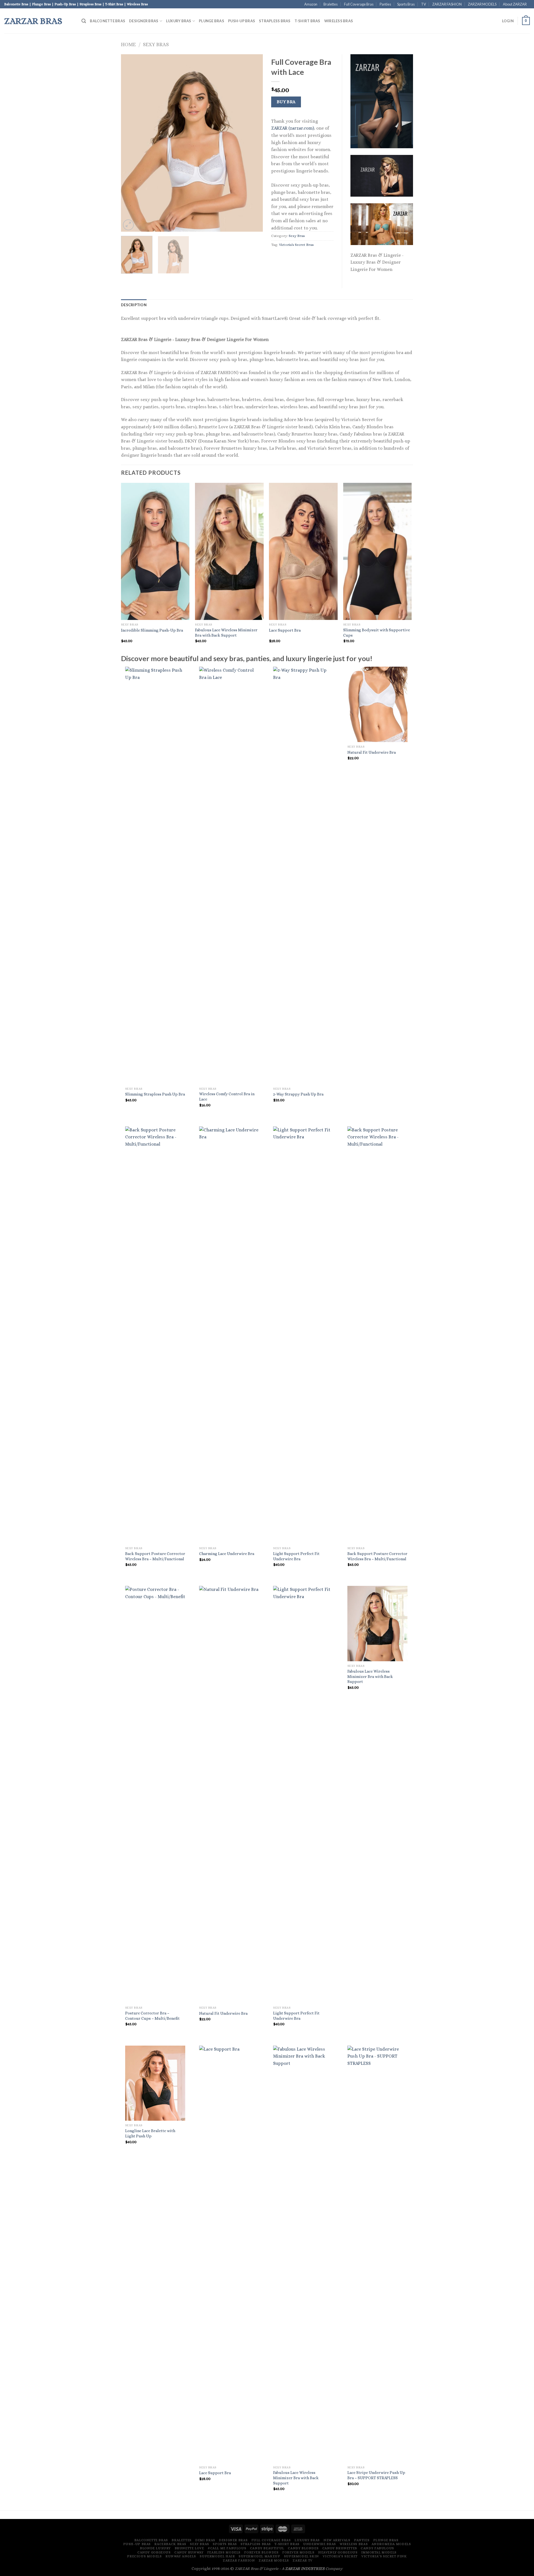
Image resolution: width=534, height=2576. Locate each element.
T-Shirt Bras (307, 21)
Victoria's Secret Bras (296, 245)
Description (134, 305)
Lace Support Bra (285, 630)
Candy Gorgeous (154, 2552)
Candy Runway (189, 2552)
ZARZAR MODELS (482, 4)
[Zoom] (128, 225)
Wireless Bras (339, 21)
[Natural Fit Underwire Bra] (378, 704)
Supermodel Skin (301, 2556)
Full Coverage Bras (359, 4)
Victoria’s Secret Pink (384, 2556)
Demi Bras (205, 2540)
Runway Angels (181, 2556)
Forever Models (298, 2552)
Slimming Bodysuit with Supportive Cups (377, 633)
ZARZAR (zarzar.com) (293, 128)
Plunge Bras (212, 21)
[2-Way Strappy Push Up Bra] (303, 875)
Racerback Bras (170, 2544)
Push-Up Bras (242, 21)
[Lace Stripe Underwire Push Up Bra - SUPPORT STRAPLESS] (378, 2254)
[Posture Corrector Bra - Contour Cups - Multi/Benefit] (155, 1794)
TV (424, 4)
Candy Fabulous (377, 2548)
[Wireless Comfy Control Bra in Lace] (229, 875)
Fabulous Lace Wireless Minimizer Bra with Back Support (226, 633)
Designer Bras (144, 21)
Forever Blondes (261, 2552)
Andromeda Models (391, 2544)
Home (128, 44)
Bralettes (331, 4)
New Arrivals (337, 2540)
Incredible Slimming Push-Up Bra (152, 630)
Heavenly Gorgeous (338, 2552)
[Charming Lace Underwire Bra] (229, 1335)
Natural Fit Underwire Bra (372, 752)
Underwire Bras (320, 2544)
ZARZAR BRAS (33, 21)
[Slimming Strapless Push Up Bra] (155, 875)
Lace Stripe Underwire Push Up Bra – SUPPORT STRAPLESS (376, 2475)
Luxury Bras (179, 21)
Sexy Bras (156, 44)
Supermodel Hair (217, 2556)
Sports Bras (406, 4)
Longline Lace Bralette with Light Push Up (150, 2133)
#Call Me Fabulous (227, 2548)
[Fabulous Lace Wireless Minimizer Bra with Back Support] (378, 1624)
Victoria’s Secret (340, 2556)
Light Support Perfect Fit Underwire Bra (296, 1556)
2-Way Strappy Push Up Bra (298, 1094)
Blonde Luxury (155, 2548)
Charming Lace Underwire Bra (227, 1554)
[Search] (84, 21)
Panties (385, 4)
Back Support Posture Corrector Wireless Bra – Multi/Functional (155, 1556)
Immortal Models (379, 2552)
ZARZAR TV (303, 2560)
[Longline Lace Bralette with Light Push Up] (155, 2083)
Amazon (311, 4)
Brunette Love (189, 2548)
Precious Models (144, 2556)
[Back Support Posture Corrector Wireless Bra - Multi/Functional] (155, 1335)
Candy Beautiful (267, 2548)
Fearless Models (224, 2552)
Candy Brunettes (340, 2548)
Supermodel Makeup (259, 2556)
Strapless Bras (275, 21)
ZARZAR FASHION (447, 4)
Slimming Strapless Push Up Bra (155, 1094)
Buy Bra (286, 102)
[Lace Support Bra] (229, 2254)
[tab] (134, 305)
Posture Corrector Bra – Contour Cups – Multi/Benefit (152, 2016)
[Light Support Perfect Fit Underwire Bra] (303, 1335)
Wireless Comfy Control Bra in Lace (227, 1097)
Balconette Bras (107, 21)
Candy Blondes (303, 2548)
